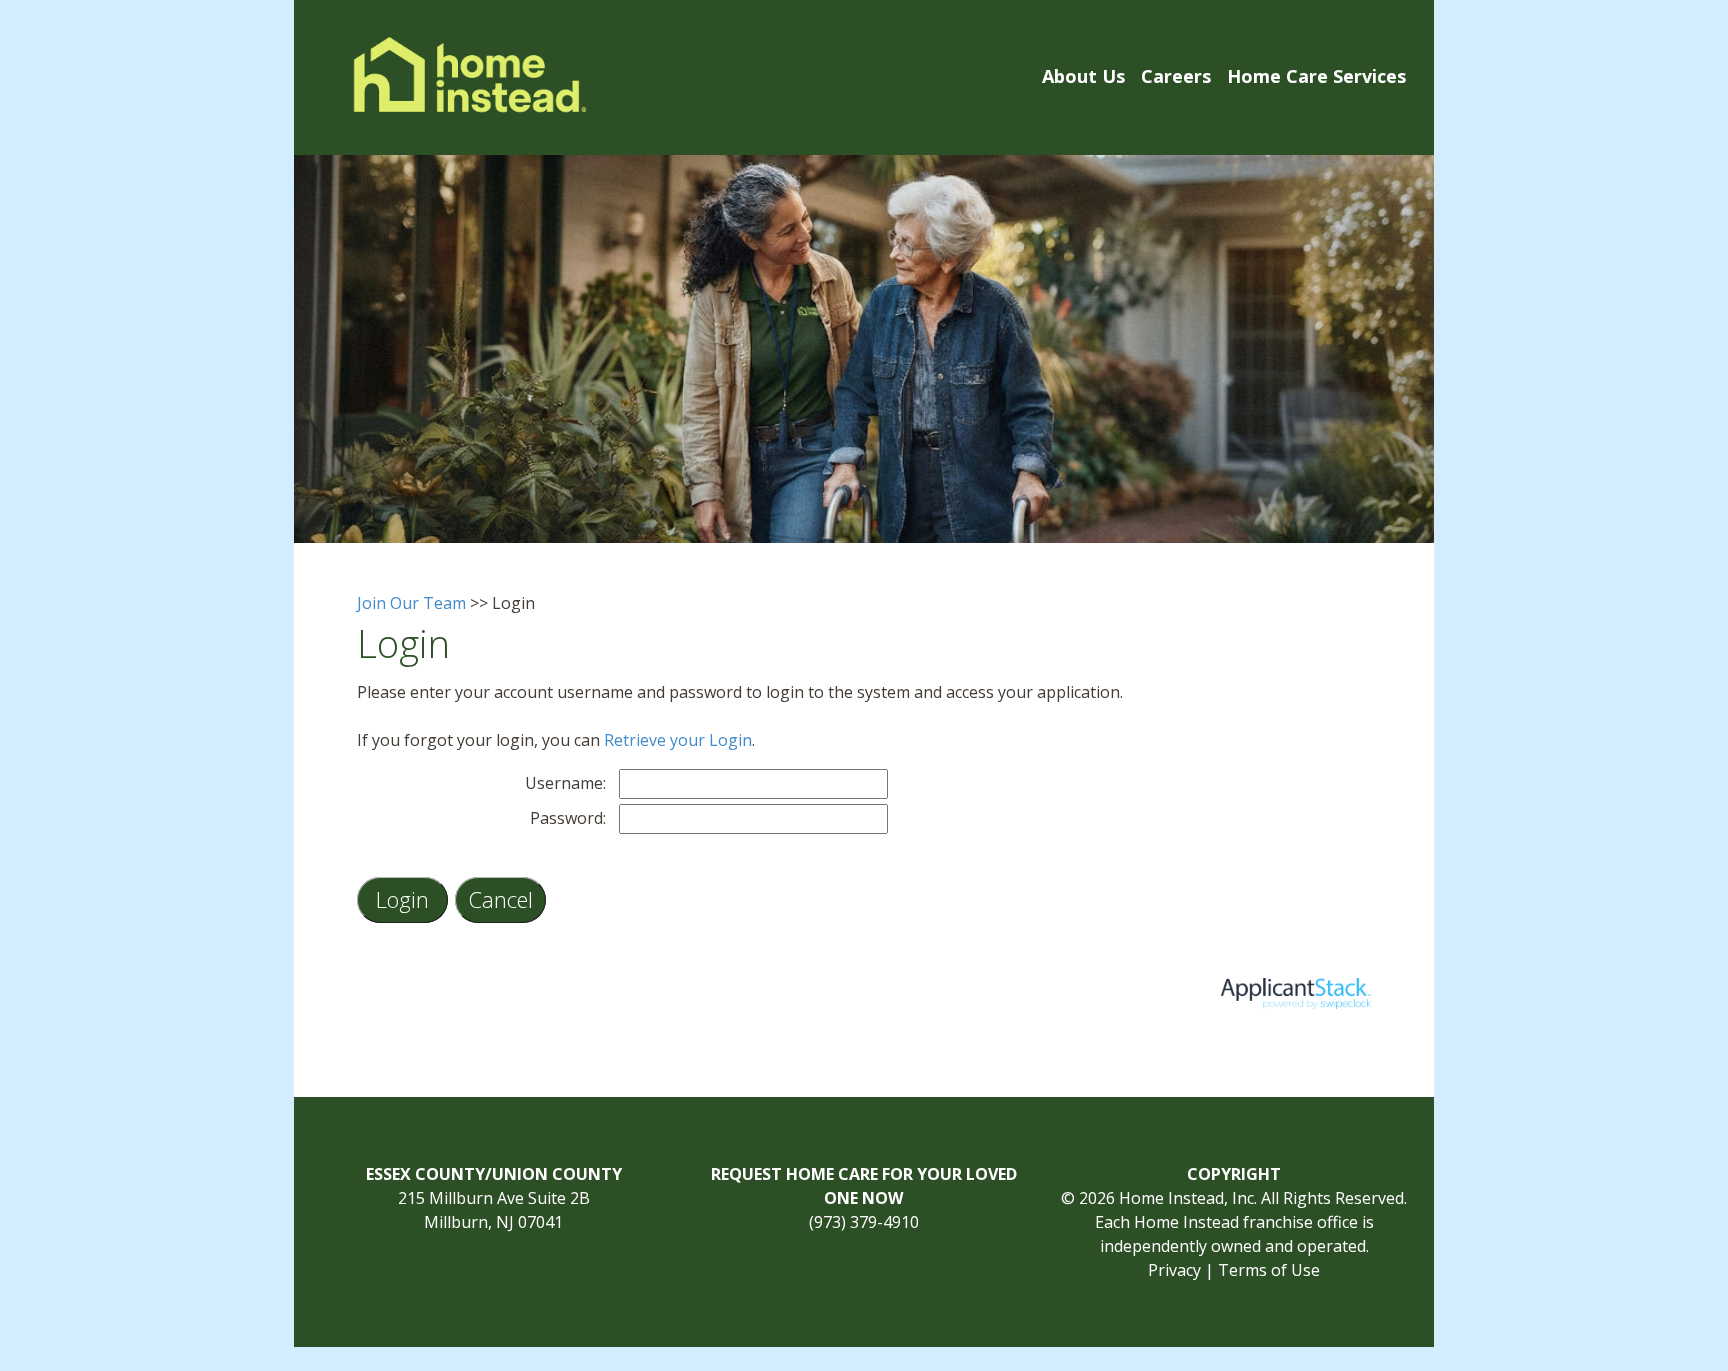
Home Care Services (1316, 76)
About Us (1083, 76)
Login (402, 899)
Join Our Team (411, 603)
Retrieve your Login (678, 740)
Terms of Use (1269, 1270)
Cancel (500, 899)
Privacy (1174, 1270)
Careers (1176, 76)
